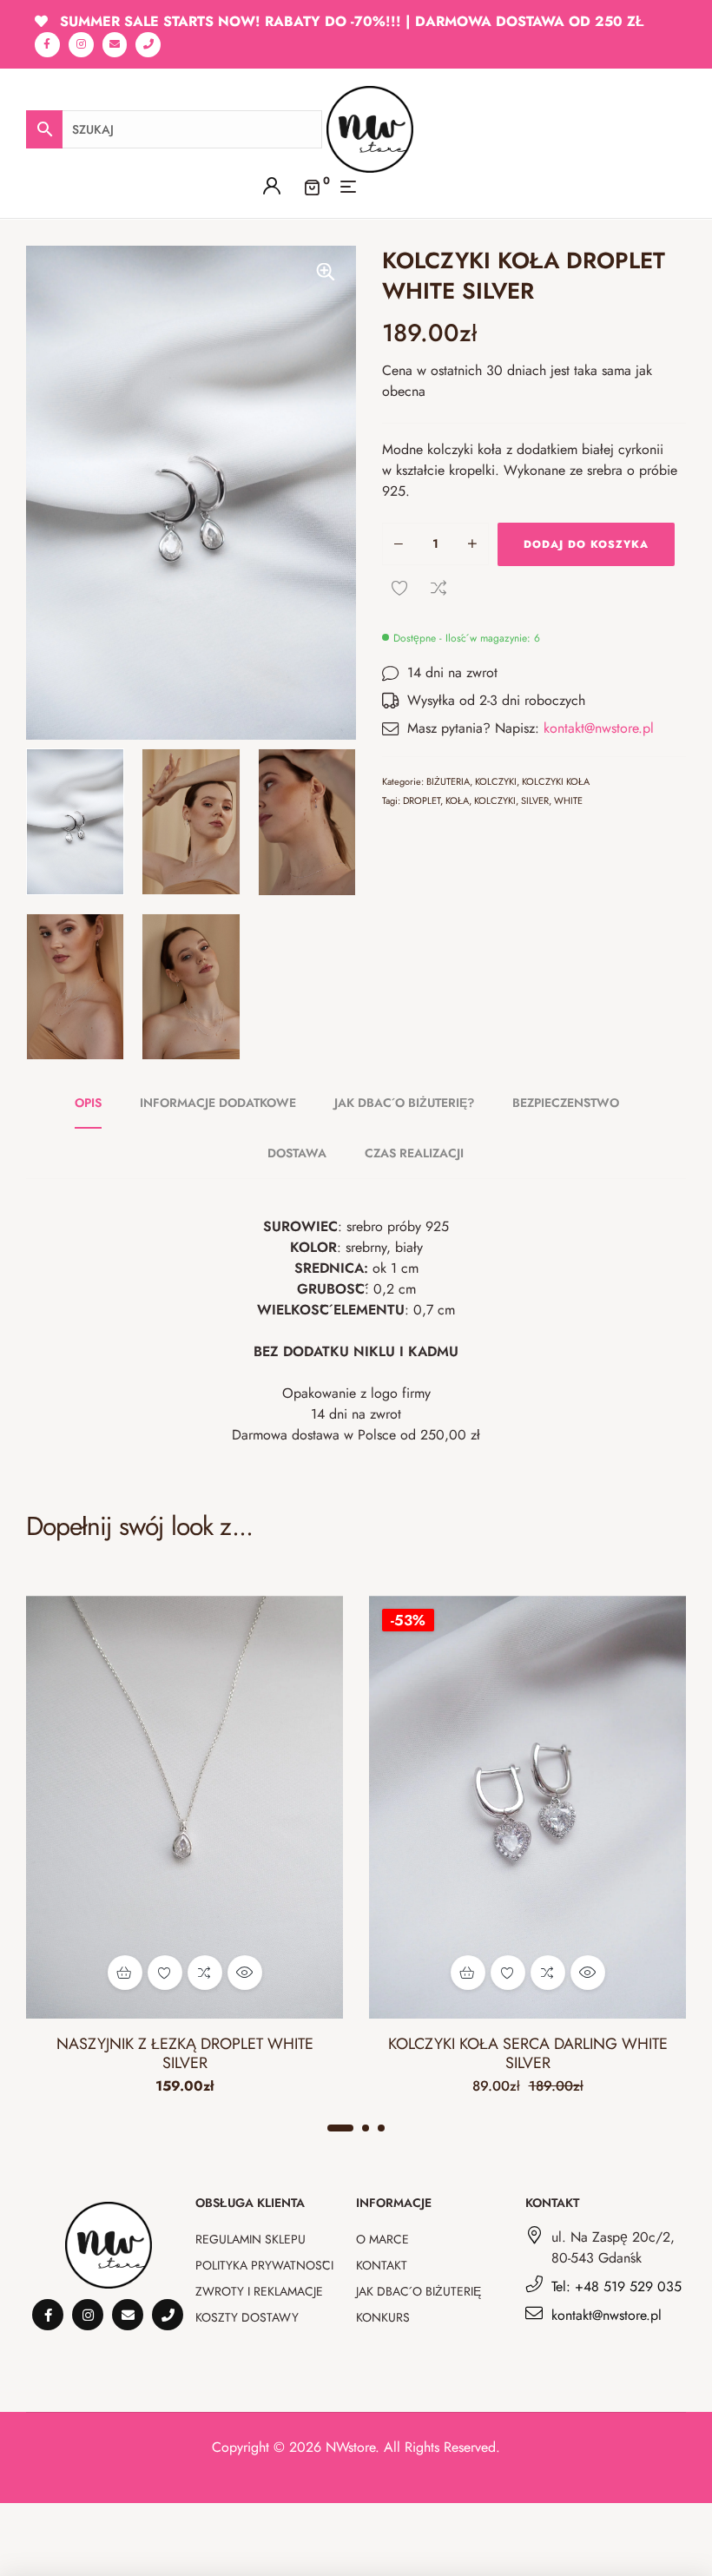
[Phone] (148, 45)
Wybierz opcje (125, 1973)
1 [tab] (340, 2128)
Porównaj (438, 588)
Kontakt (382, 2265)
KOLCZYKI (496, 781)
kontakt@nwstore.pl (599, 728)
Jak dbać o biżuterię (419, 2291)
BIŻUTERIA (448, 781)
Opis (88, 1103)
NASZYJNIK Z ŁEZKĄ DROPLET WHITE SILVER (185, 2053)
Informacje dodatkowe (218, 1103)
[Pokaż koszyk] (312, 186)
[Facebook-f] (47, 45)
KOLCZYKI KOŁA (556, 781)
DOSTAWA (297, 1153)
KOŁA (457, 800)
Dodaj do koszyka (586, 544)
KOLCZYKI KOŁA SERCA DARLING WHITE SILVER (528, 2053)
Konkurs (383, 2317)
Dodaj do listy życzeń (399, 588)
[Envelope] (115, 45)
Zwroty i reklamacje (259, 2291)
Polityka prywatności (264, 2265)
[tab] (98, 1103)
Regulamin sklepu (251, 2239)
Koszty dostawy (247, 2317)
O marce (382, 2239)
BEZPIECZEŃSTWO (566, 1103)
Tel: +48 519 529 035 (616, 2286)
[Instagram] (81, 45)
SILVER (535, 800)
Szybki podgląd (245, 1973)
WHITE (568, 800)
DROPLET (422, 800)
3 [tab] (381, 2128)
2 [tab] (366, 2128)
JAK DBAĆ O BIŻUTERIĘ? (404, 1103)
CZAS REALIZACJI (414, 1153)
